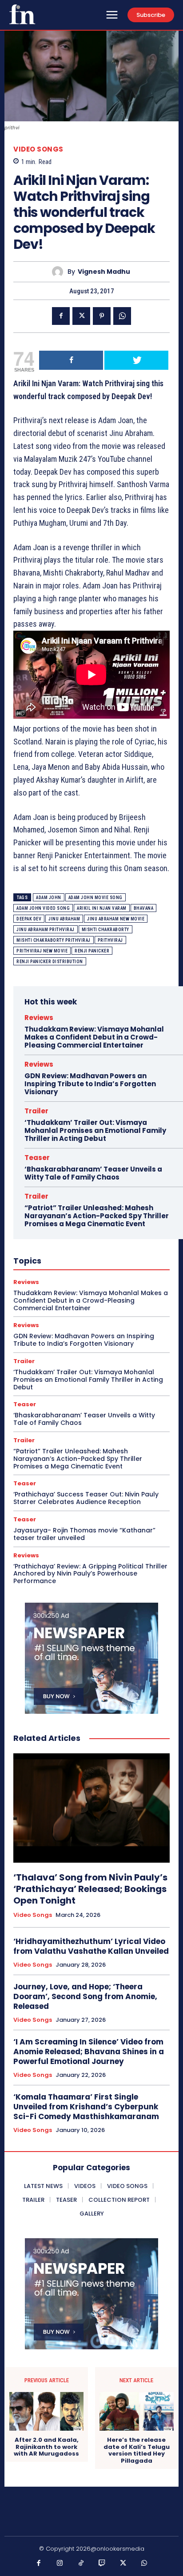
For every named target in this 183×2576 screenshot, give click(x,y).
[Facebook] (61, 316)
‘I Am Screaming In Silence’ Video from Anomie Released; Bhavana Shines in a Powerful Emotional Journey (89, 2052)
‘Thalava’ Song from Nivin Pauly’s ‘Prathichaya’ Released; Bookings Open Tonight (90, 1889)
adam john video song (43, 908)
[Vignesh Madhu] (60, 272)
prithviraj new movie (42, 951)
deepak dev (29, 919)
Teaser (37, 1158)
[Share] (71, 360)
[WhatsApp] (122, 316)
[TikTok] (81, 2564)
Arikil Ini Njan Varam (102, 908)
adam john (49, 898)
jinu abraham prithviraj (46, 930)
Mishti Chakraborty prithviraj (54, 940)
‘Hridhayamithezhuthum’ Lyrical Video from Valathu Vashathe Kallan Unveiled (91, 1946)
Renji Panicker (92, 951)
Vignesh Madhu (104, 272)
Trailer (36, 1111)
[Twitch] (102, 2564)
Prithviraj (110, 940)
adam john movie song (95, 898)
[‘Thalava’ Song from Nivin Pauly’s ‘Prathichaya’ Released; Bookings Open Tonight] (91, 1808)
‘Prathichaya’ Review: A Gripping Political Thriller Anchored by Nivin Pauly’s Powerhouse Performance (90, 1574)
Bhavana (144, 908)
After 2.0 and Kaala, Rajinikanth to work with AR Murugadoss (46, 2447)
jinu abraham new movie (116, 919)
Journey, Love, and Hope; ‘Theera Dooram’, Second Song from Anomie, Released (85, 1996)
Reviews (39, 1018)
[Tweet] (136, 360)
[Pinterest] (102, 316)
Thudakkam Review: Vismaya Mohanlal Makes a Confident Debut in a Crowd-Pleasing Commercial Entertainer (94, 1037)
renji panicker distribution (50, 962)
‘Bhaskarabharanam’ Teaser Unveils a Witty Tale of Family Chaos (93, 1173)
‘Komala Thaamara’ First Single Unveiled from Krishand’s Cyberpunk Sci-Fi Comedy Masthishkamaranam (86, 2107)
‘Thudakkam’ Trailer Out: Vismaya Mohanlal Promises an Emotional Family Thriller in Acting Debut (95, 1130)
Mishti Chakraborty (105, 930)
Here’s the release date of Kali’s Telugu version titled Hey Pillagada (137, 2450)
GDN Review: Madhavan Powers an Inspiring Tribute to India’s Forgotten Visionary (90, 1084)
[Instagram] (60, 2564)
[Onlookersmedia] (22, 14)
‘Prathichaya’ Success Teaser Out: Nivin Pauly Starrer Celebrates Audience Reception (86, 1498)
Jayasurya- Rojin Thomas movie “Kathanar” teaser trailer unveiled (84, 1534)
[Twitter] (81, 316)
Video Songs (38, 149)
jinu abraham (64, 919)
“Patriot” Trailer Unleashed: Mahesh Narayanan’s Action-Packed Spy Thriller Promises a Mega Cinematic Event (97, 1216)
